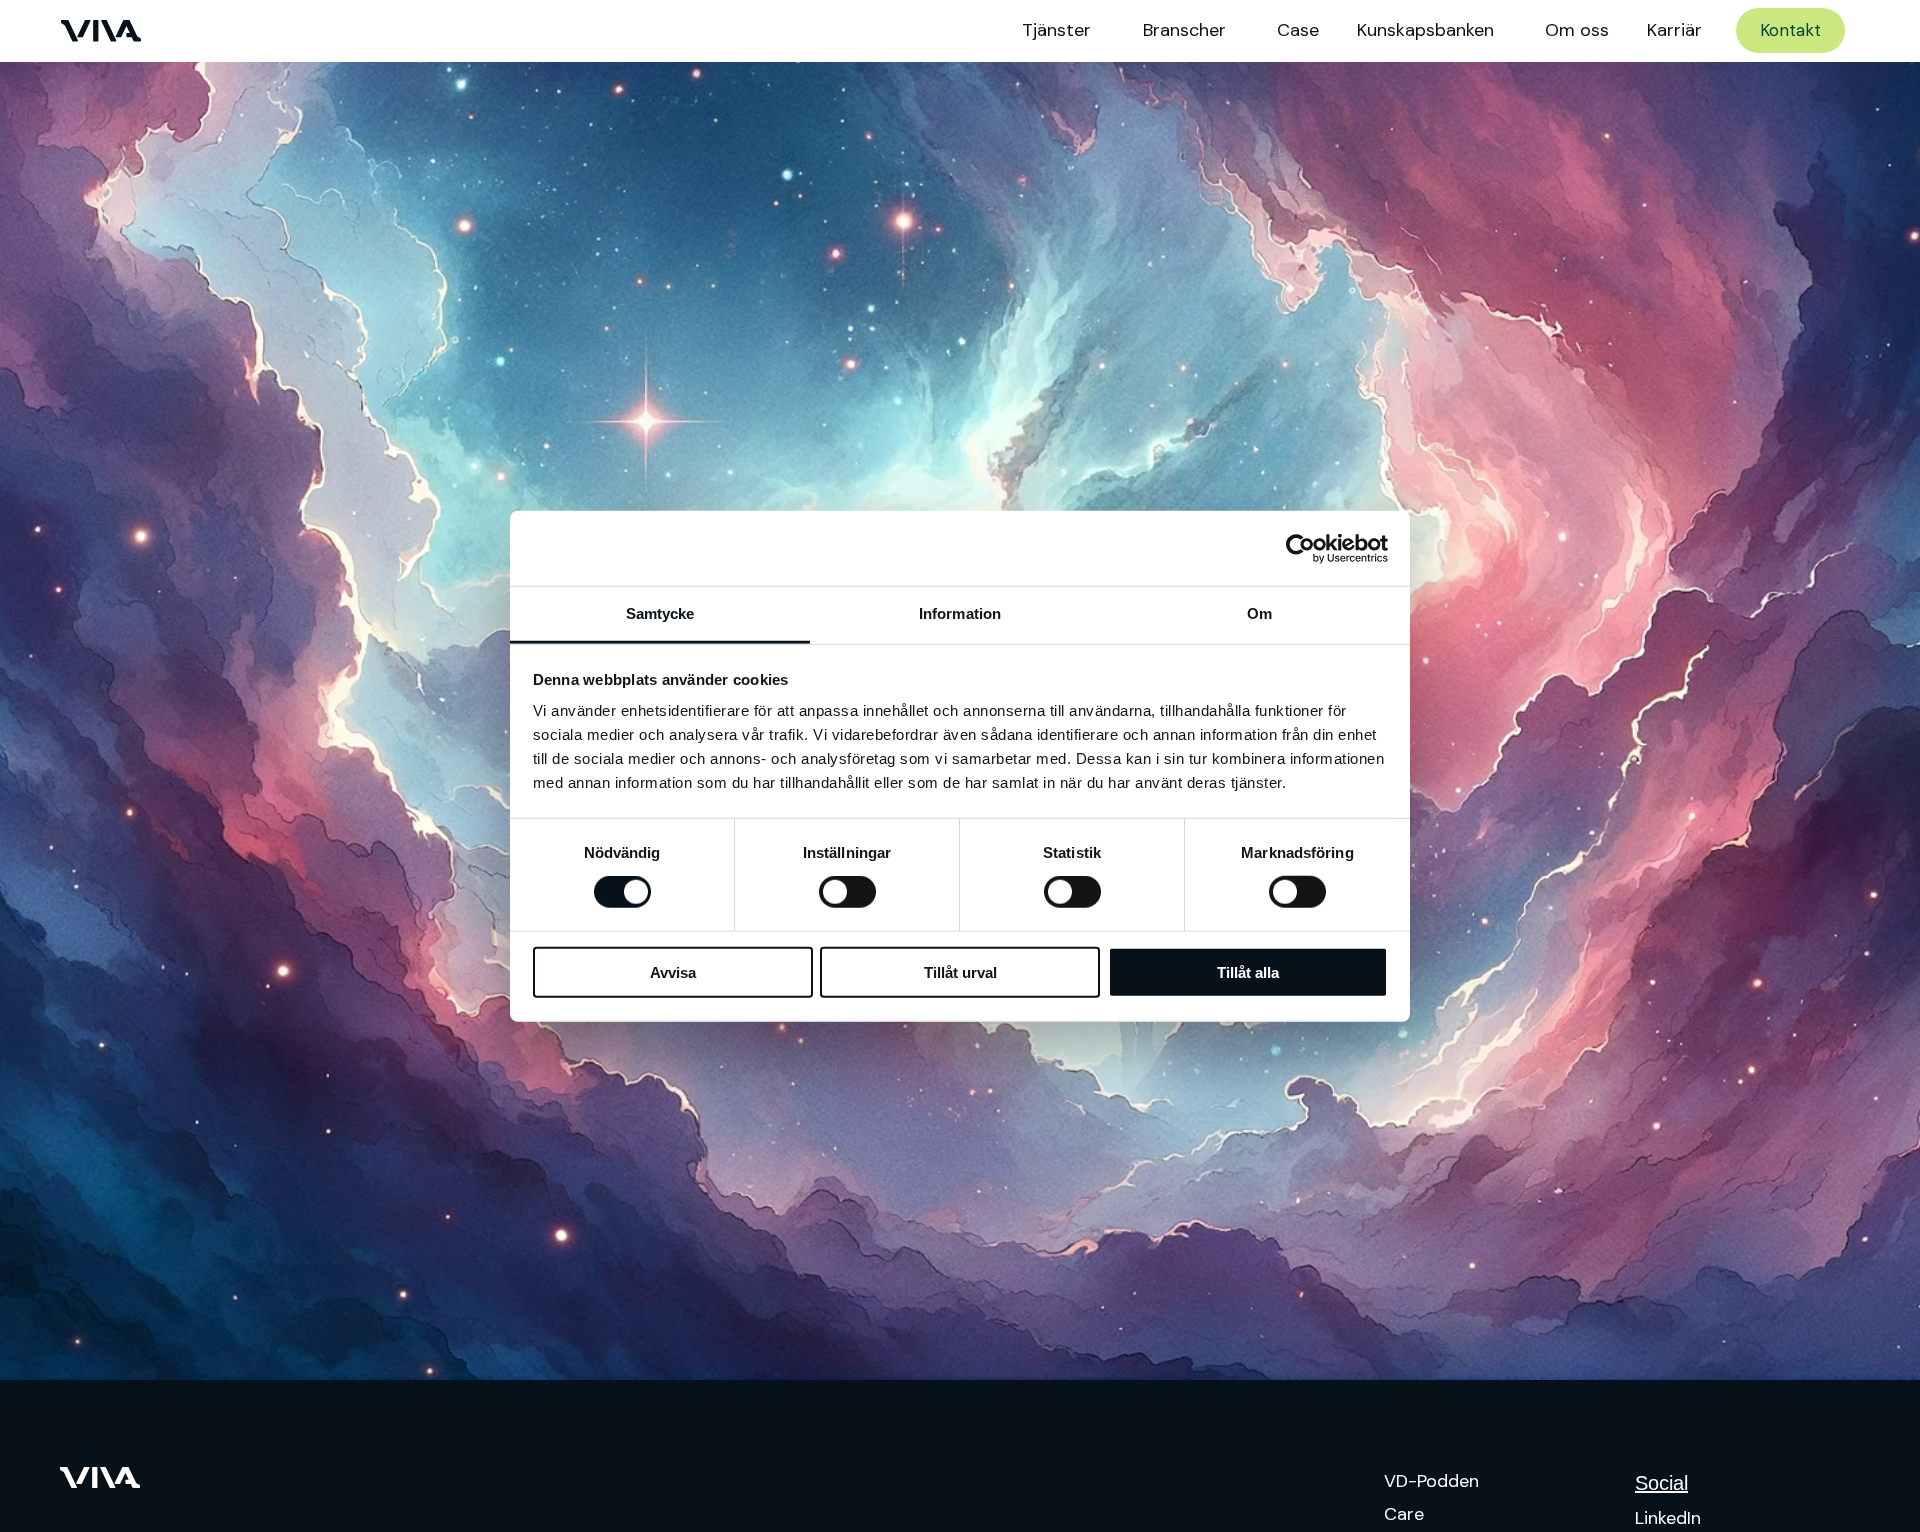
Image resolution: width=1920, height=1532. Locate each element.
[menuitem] (1883, 31)
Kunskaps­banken (1425, 30)
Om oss (1577, 30)
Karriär (1674, 30)
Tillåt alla (1248, 972)
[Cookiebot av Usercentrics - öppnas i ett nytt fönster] (1300, 548)
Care (1404, 1514)
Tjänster (1056, 30)
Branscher (1184, 30)
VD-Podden (1431, 1481)
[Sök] (1883, 31)
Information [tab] (960, 613)
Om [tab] (1259, 613)
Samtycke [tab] (660, 613)
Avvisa (673, 972)
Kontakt (1790, 30)
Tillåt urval (960, 972)
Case (1298, 30)
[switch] (847, 892)
